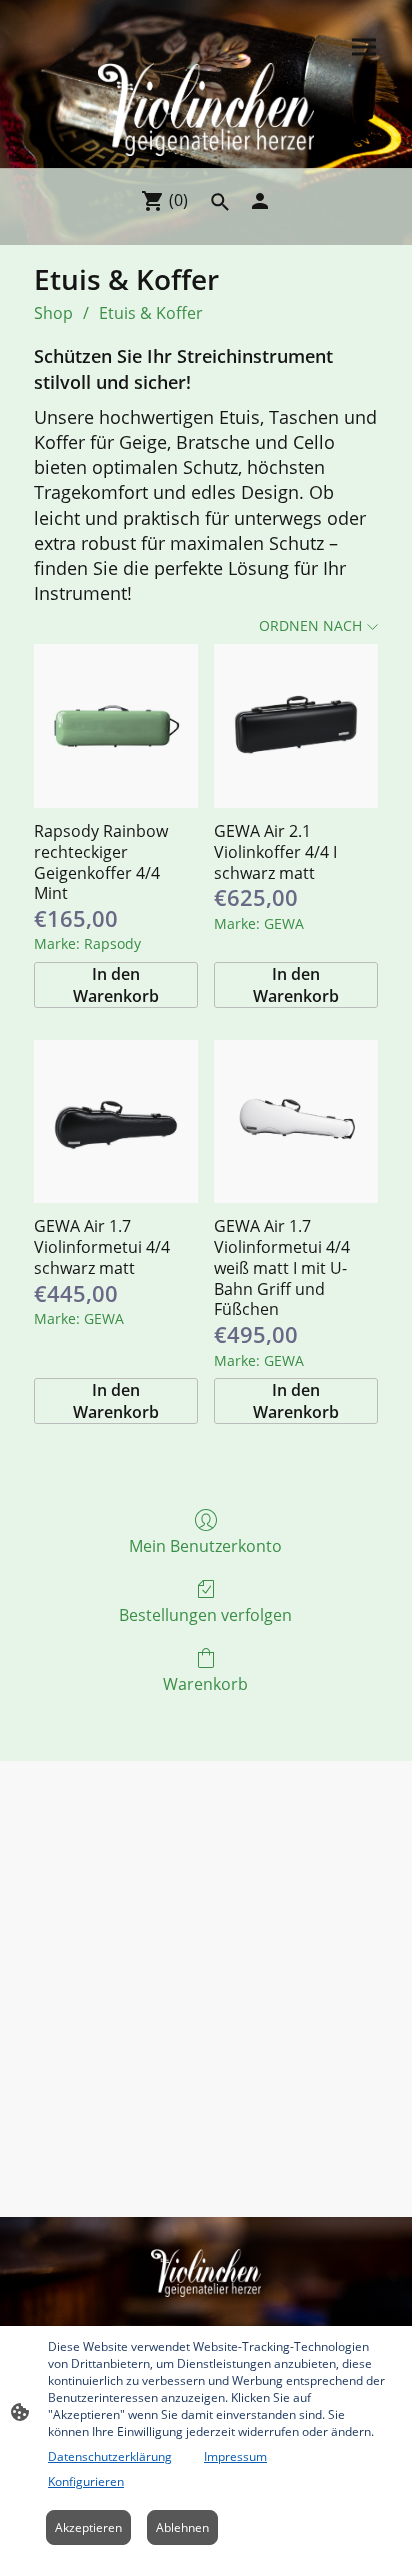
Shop (53, 313)
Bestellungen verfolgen (205, 1614)
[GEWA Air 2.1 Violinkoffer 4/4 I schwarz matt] (296, 726)
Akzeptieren (88, 2527)
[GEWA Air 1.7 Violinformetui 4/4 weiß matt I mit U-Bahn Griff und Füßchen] (296, 1122)
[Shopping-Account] (260, 201)
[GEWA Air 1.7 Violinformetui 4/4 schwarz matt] (116, 1122)
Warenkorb (205, 1683)
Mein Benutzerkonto (205, 1545)
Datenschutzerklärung (110, 2456)
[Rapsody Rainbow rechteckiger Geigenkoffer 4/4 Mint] (116, 726)
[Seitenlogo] (205, 109)
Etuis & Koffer (151, 313)
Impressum (235, 2456)
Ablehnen (182, 2527)
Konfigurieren (86, 2481)
